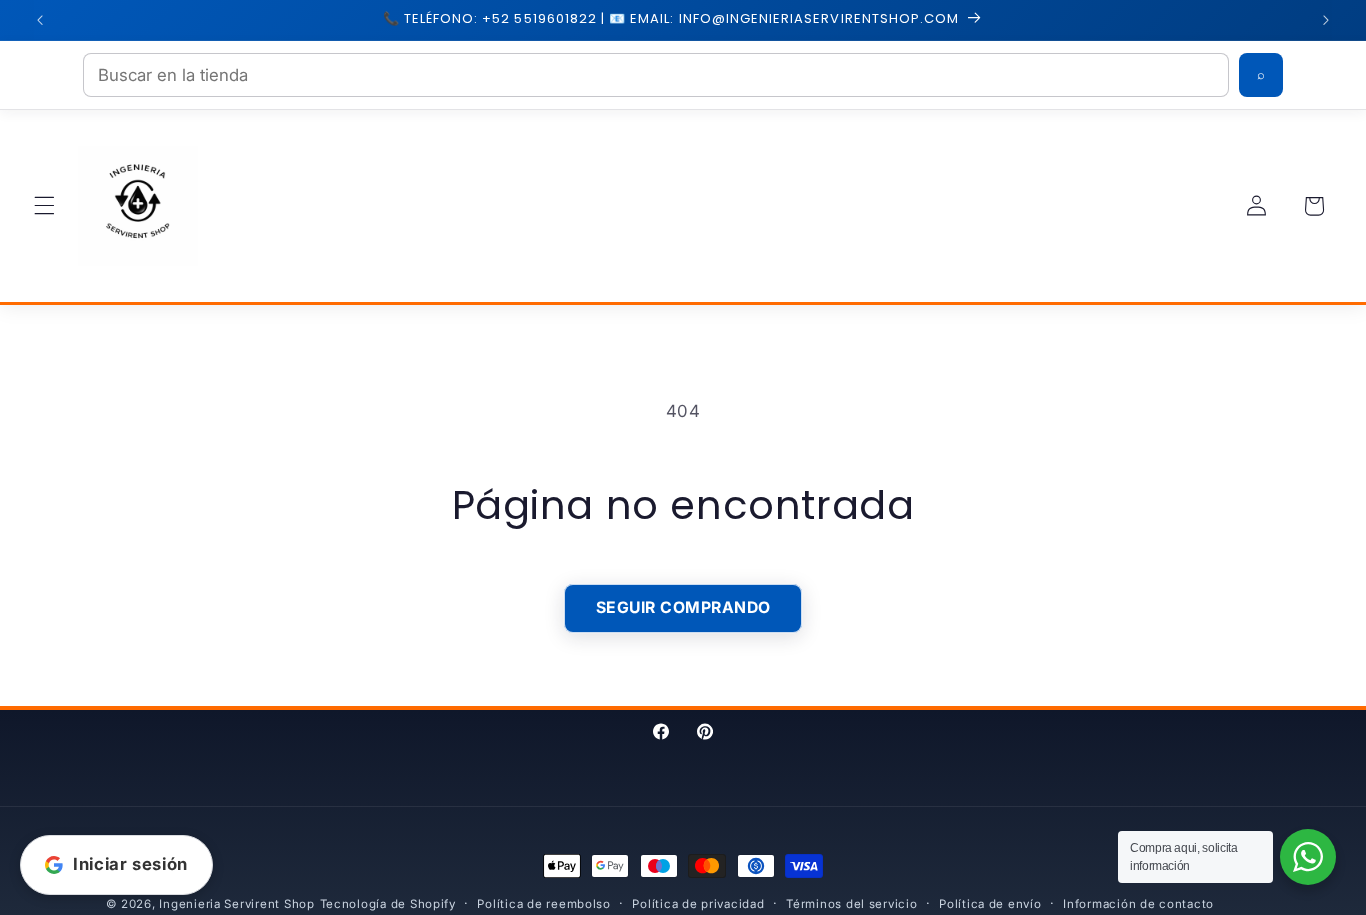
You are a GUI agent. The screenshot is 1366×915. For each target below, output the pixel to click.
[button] (44, 206)
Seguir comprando (683, 607)
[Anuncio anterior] (40, 20)
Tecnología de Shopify (388, 904)
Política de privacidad (698, 904)
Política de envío (990, 904)
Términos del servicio (851, 904)
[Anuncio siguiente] (1326, 20)
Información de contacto (1138, 904)
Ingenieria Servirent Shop (236, 904)
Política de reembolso (543, 904)
